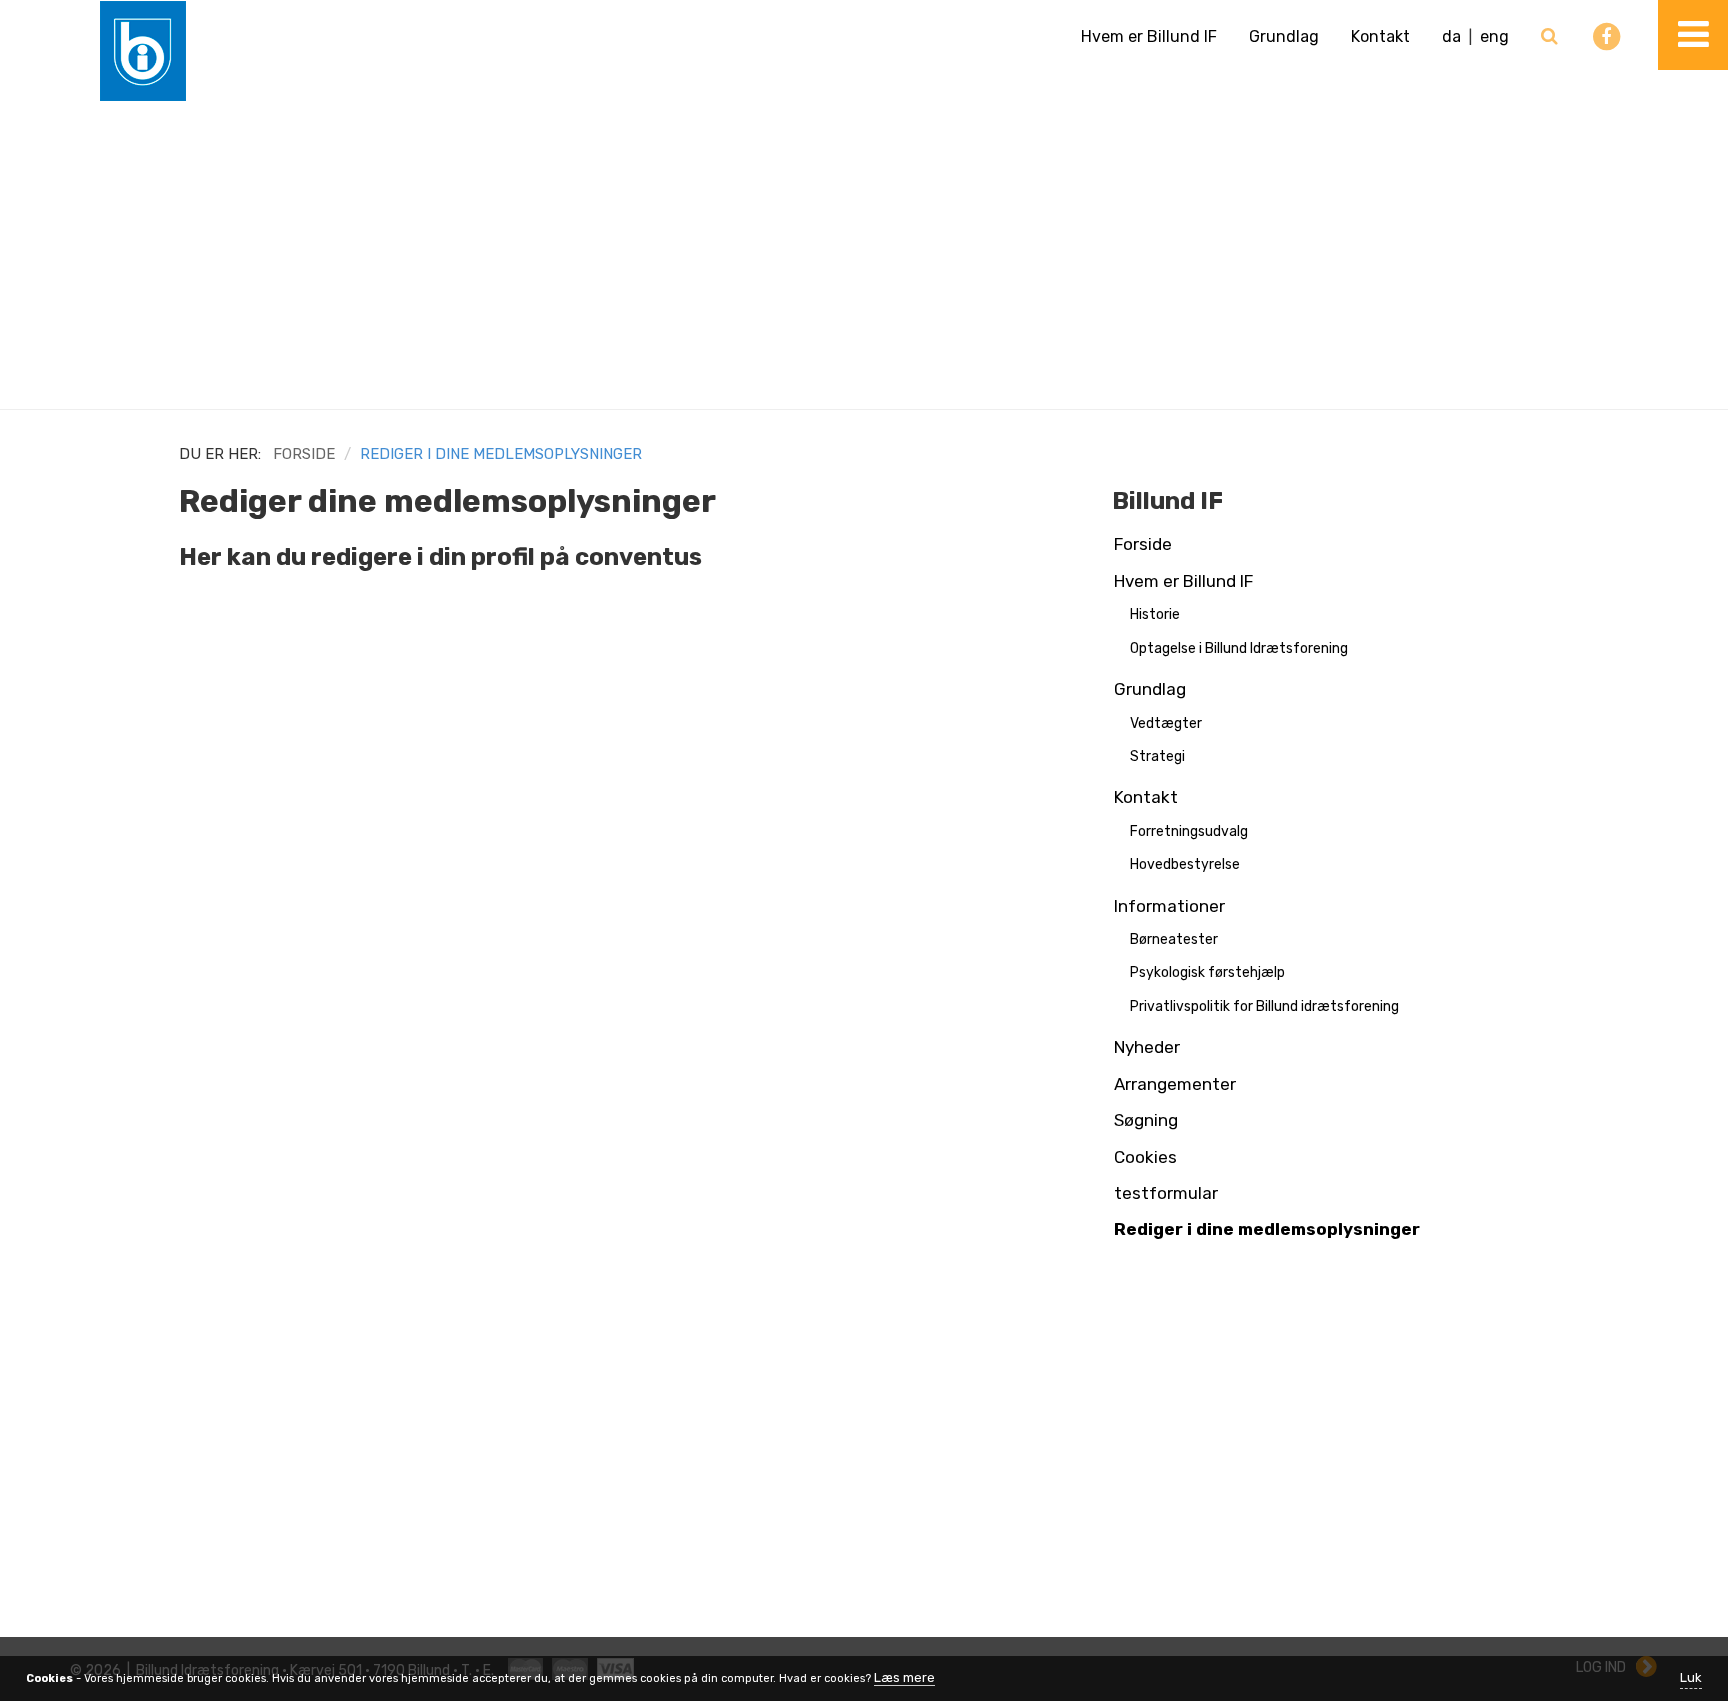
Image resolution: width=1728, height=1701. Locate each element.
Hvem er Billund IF (1149, 36)
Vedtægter (1166, 723)
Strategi (1157, 756)
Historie (1155, 614)
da (1451, 36)
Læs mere (904, 1677)
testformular (1166, 1193)
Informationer (1169, 906)
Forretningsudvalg (1189, 831)
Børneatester (1174, 939)
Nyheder (1147, 1047)
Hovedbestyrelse (1185, 864)
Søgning (1146, 1120)
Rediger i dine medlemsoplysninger (1267, 1229)
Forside (304, 454)
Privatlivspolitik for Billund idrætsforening (1264, 1006)
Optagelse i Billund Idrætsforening (1239, 648)
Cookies (1145, 1157)
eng (1494, 36)
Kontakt (1380, 36)
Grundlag (1284, 36)
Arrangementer (1175, 1084)
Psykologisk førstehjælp (1207, 972)
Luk (1691, 1677)
